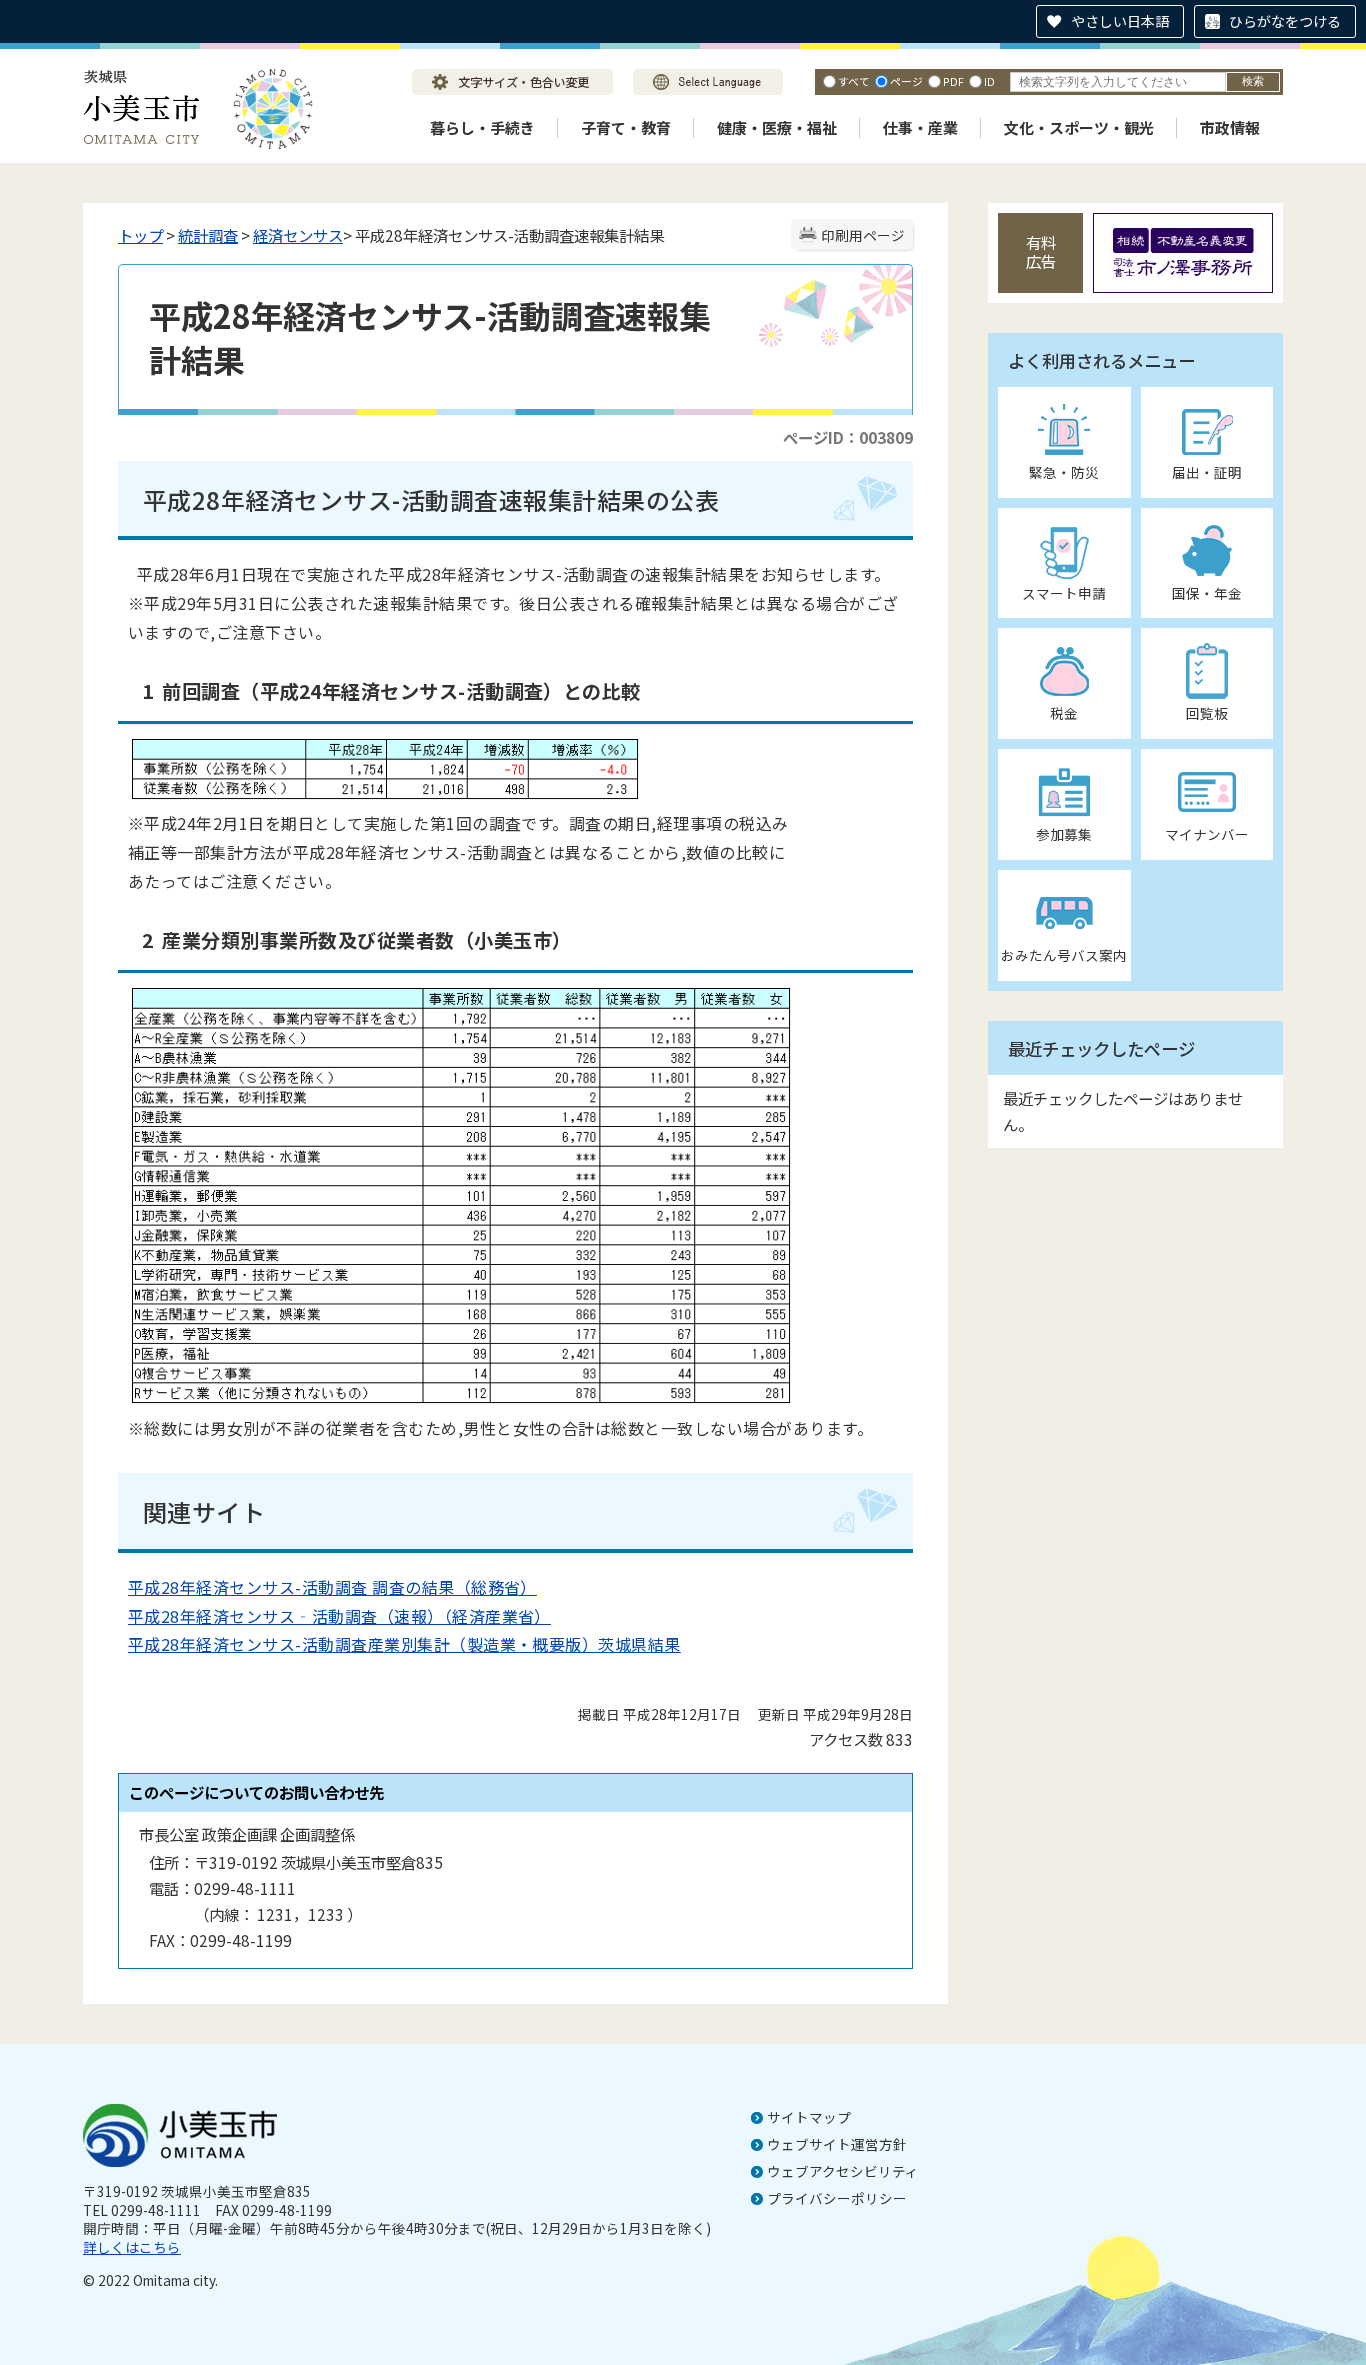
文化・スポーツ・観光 (1079, 127)
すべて (854, 81)
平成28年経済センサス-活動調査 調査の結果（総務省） (332, 1587)
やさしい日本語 (1120, 21)
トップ (140, 235)
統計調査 (208, 235)
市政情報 (1230, 127)
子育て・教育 (626, 127)
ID (989, 81)
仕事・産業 (920, 127)
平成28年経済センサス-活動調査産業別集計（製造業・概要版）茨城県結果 (404, 1644)
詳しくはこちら (132, 2247)
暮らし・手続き (482, 127)
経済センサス (298, 235)
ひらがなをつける (1285, 21)
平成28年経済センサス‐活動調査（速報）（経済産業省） (339, 1616)
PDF (953, 81)
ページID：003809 (848, 437)
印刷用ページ (863, 235)
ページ (906, 81)
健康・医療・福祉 (777, 127)
